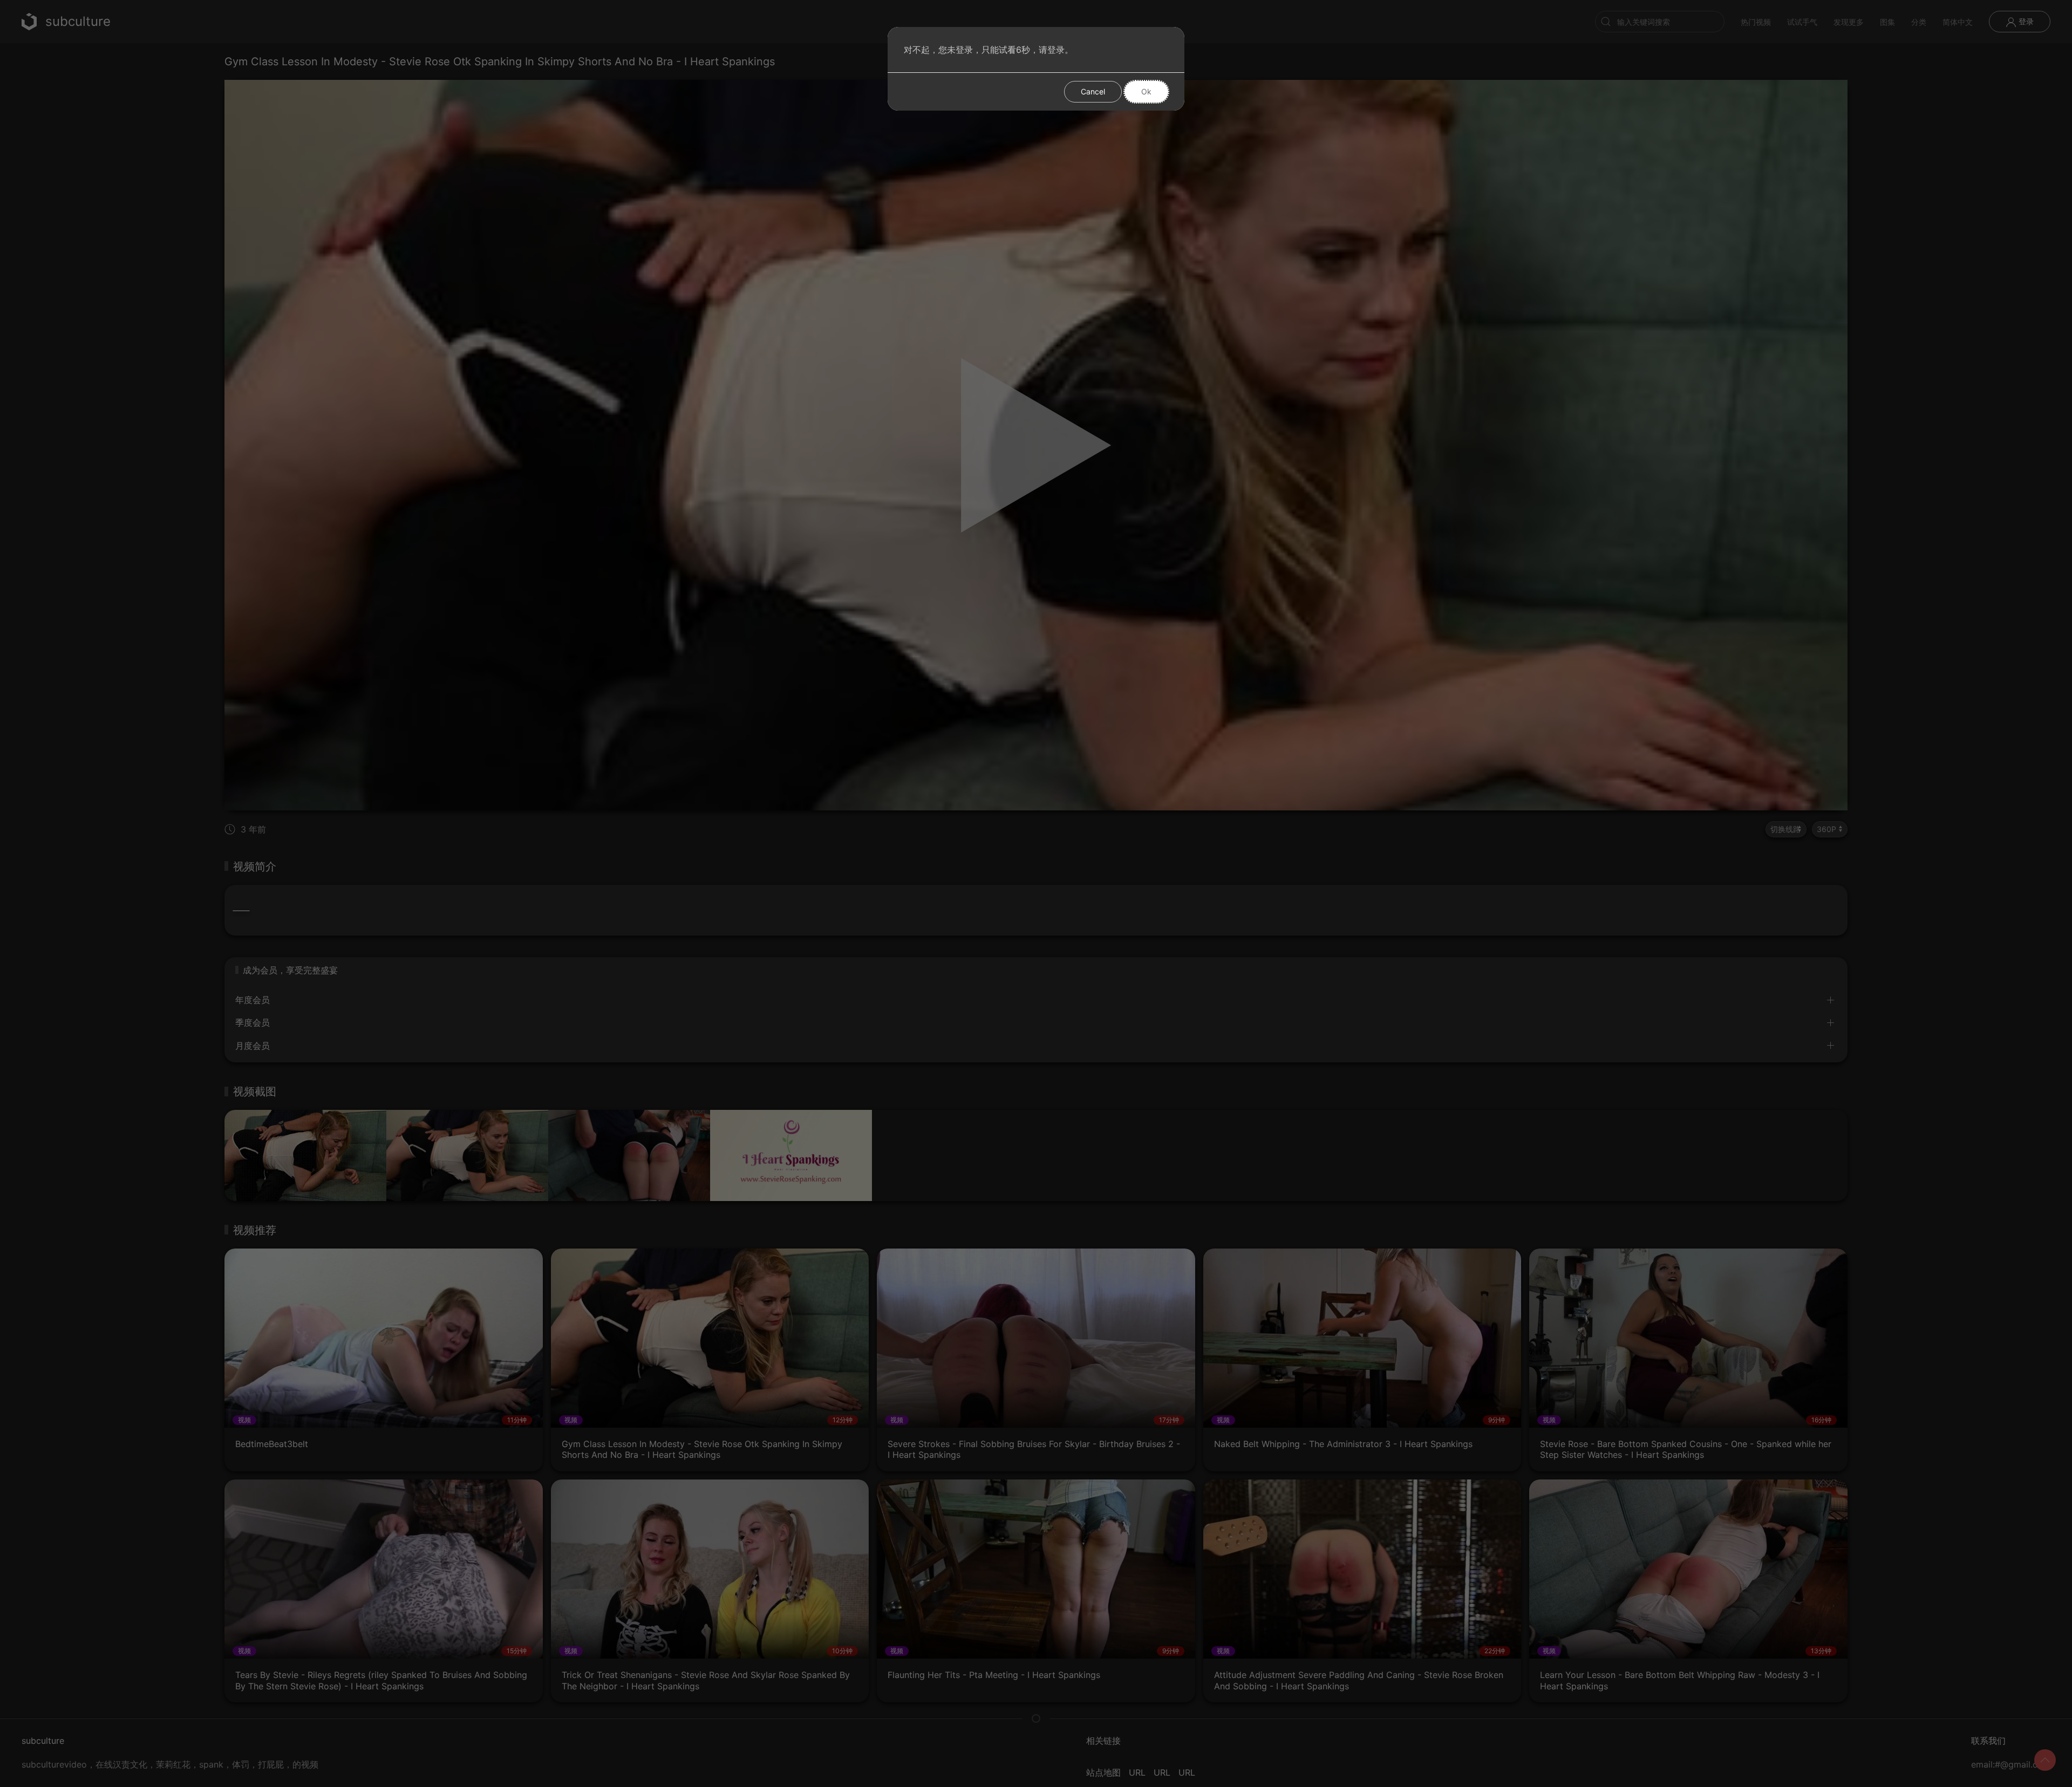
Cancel (1093, 91)
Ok (1146, 91)
